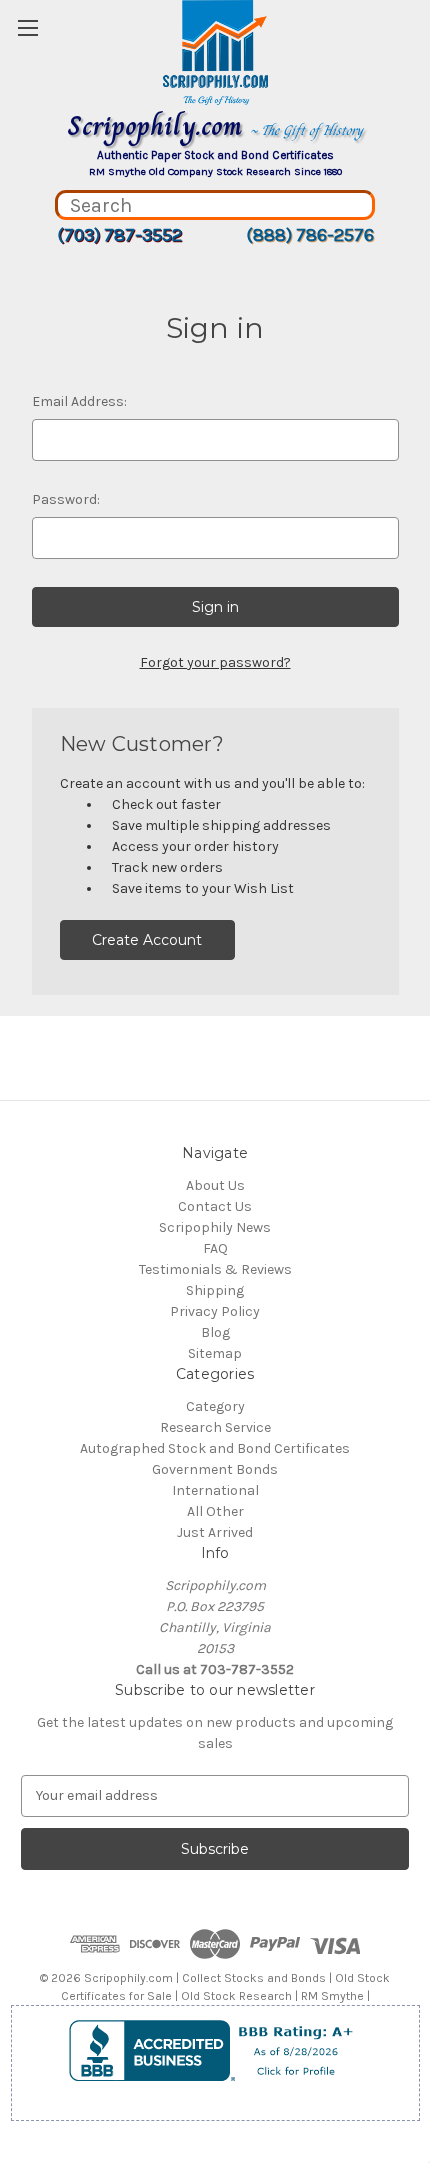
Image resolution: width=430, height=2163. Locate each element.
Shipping (215, 1290)
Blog (215, 1332)
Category (215, 1406)
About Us (215, 1185)
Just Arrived (215, 1532)
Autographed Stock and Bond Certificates (215, 1448)
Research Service (215, 1427)
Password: (66, 499)
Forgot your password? (215, 662)
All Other (215, 1511)
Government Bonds (215, 1469)
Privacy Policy (215, 1311)
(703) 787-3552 (119, 235)
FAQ (215, 1248)
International (215, 1490)
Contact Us (215, 1206)
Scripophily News (215, 1227)
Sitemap (215, 1353)
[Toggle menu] (27, 27)
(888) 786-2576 (310, 235)
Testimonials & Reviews (215, 1269)
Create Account (147, 940)
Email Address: (79, 401)
